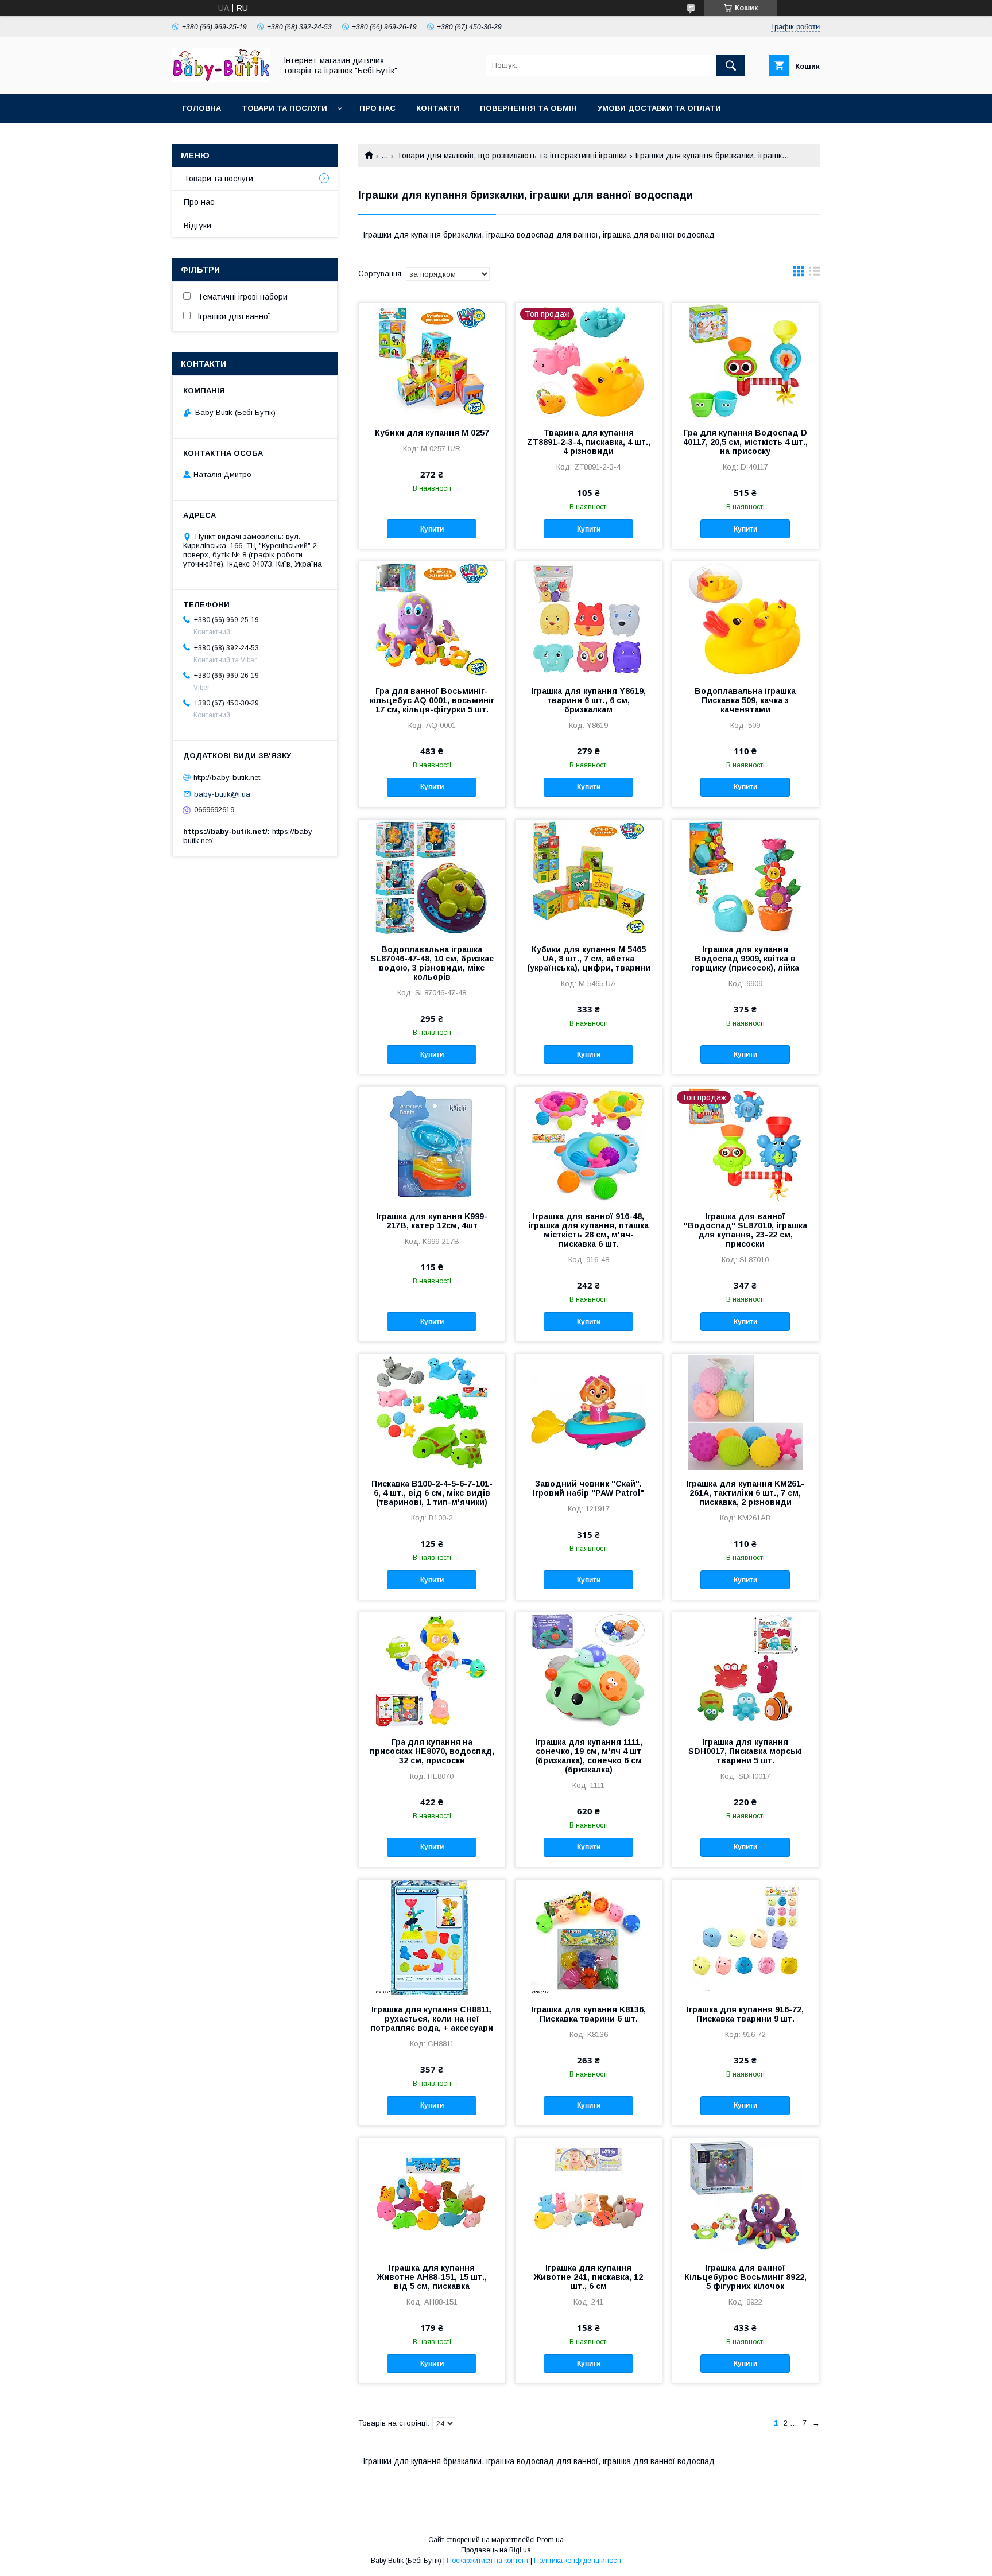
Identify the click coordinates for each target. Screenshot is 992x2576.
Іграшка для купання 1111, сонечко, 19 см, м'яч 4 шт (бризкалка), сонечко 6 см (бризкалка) (589, 1756)
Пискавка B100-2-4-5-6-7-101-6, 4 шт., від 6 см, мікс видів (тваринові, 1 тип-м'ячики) (432, 1493)
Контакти (438, 108)
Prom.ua (550, 2540)
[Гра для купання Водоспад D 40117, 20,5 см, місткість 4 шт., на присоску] (745, 360)
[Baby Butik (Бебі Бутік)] (221, 79)
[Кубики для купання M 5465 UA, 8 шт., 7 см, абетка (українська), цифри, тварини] (589, 877)
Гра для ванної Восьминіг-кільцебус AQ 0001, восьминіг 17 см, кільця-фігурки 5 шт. (432, 700)
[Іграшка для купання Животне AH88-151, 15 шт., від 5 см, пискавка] (432, 2195)
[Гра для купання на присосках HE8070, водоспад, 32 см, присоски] (432, 1670)
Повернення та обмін (528, 108)
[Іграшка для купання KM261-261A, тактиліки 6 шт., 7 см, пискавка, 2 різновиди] (745, 1411)
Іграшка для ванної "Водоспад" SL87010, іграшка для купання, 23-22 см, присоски (745, 1230)
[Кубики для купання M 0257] (432, 360)
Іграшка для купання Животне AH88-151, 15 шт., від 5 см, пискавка (432, 2277)
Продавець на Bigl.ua (496, 2550)
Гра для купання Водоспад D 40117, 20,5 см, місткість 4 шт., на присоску (745, 442)
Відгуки (197, 226)
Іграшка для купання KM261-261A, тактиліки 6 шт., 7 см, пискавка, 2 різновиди (745, 1493)
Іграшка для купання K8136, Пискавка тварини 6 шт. (588, 2014)
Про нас (377, 108)
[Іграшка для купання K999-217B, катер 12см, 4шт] (432, 1144)
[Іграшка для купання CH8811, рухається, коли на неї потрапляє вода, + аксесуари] (432, 1937)
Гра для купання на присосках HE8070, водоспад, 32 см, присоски (432, 1751)
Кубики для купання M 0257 (432, 433)
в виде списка (815, 274)
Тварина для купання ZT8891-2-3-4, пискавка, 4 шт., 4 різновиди (589, 442)
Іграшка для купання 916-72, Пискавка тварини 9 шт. (745, 2014)
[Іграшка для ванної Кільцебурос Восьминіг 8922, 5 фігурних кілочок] (745, 2195)
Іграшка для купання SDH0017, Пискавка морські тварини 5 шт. (745, 1751)
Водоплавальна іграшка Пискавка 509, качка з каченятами (745, 700)
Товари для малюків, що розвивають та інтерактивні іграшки (512, 156)
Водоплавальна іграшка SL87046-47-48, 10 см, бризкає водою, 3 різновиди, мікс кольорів (432, 963)
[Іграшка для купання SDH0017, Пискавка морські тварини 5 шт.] (745, 1670)
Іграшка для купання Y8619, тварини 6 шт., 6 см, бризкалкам (588, 700)
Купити (432, 529)
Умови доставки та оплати (659, 108)
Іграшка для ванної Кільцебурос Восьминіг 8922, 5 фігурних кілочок (745, 2277)
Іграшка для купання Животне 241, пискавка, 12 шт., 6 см (588, 2277)
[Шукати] (731, 65)
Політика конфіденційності (578, 2561)
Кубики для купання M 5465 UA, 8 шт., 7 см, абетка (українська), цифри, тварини (589, 959)
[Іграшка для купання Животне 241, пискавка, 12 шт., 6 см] (589, 2195)
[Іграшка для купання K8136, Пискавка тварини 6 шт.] (589, 1937)
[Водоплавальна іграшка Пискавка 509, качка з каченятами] (745, 619)
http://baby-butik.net (227, 777)
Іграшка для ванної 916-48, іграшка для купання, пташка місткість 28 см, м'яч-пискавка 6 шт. (588, 1230)
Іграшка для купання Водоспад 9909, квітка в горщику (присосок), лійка (745, 959)
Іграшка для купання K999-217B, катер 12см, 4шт (432, 1221)
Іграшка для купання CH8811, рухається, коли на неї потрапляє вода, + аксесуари (432, 2019)
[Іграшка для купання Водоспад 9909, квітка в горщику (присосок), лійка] (745, 877)
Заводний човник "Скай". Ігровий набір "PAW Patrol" (588, 1488)
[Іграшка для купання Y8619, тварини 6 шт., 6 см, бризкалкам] (589, 619)
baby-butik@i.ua (222, 794)
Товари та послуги (284, 108)
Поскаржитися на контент (488, 2561)
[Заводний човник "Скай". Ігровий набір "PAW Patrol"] (589, 1411)
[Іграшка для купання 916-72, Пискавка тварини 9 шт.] (745, 1937)
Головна (202, 108)
